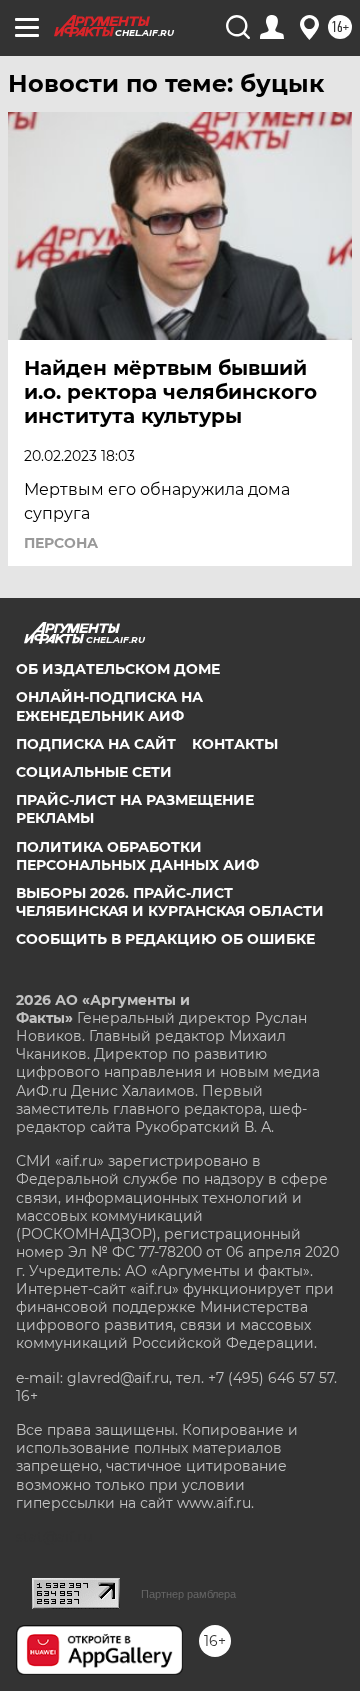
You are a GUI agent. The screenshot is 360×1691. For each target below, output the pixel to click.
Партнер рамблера (188, 1594)
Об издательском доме (118, 669)
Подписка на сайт (96, 744)
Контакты (235, 744)
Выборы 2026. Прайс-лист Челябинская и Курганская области (170, 902)
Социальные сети (94, 772)
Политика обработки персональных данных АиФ (137, 856)
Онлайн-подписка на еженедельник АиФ (109, 706)
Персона (61, 543)
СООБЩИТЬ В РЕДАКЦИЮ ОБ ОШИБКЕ (165, 939)
